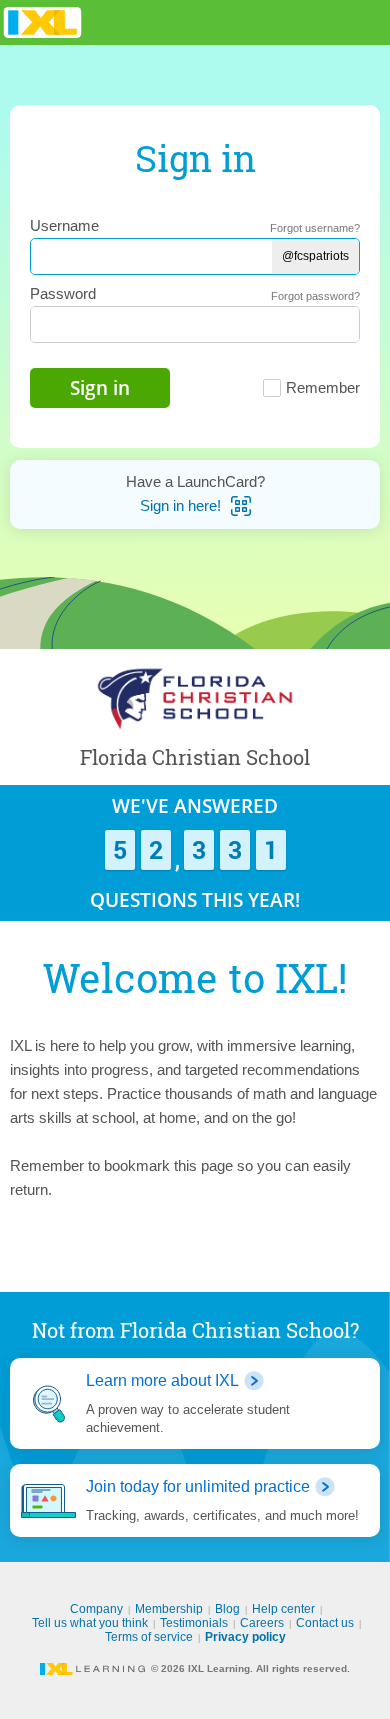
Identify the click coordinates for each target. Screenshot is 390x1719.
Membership (169, 1609)
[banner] (42, 22)
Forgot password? (315, 296)
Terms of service (149, 1637)
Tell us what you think (90, 1623)
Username (64, 225)
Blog (227, 1609)
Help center (283, 1609)
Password (63, 293)
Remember (323, 387)
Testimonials (194, 1623)
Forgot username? (315, 228)
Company (96, 1609)
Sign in (100, 388)
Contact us (325, 1623)
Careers (262, 1623)
